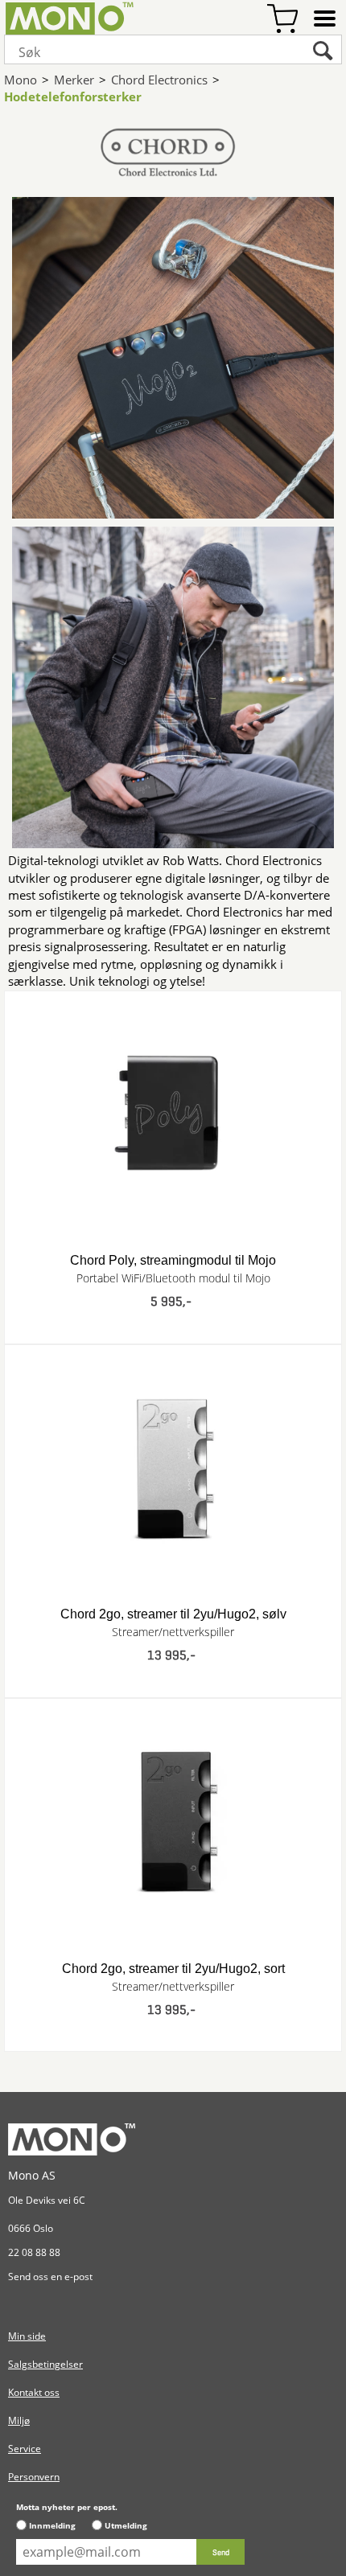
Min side (27, 2336)
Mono (21, 80)
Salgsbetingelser (45, 2364)
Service (25, 2449)
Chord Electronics (159, 80)
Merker (74, 80)
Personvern (34, 2477)
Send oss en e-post (50, 2277)
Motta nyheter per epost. (67, 2507)
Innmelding (52, 2525)
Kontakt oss (34, 2392)
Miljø (19, 2420)
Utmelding (126, 2525)
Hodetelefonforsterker (73, 96)
